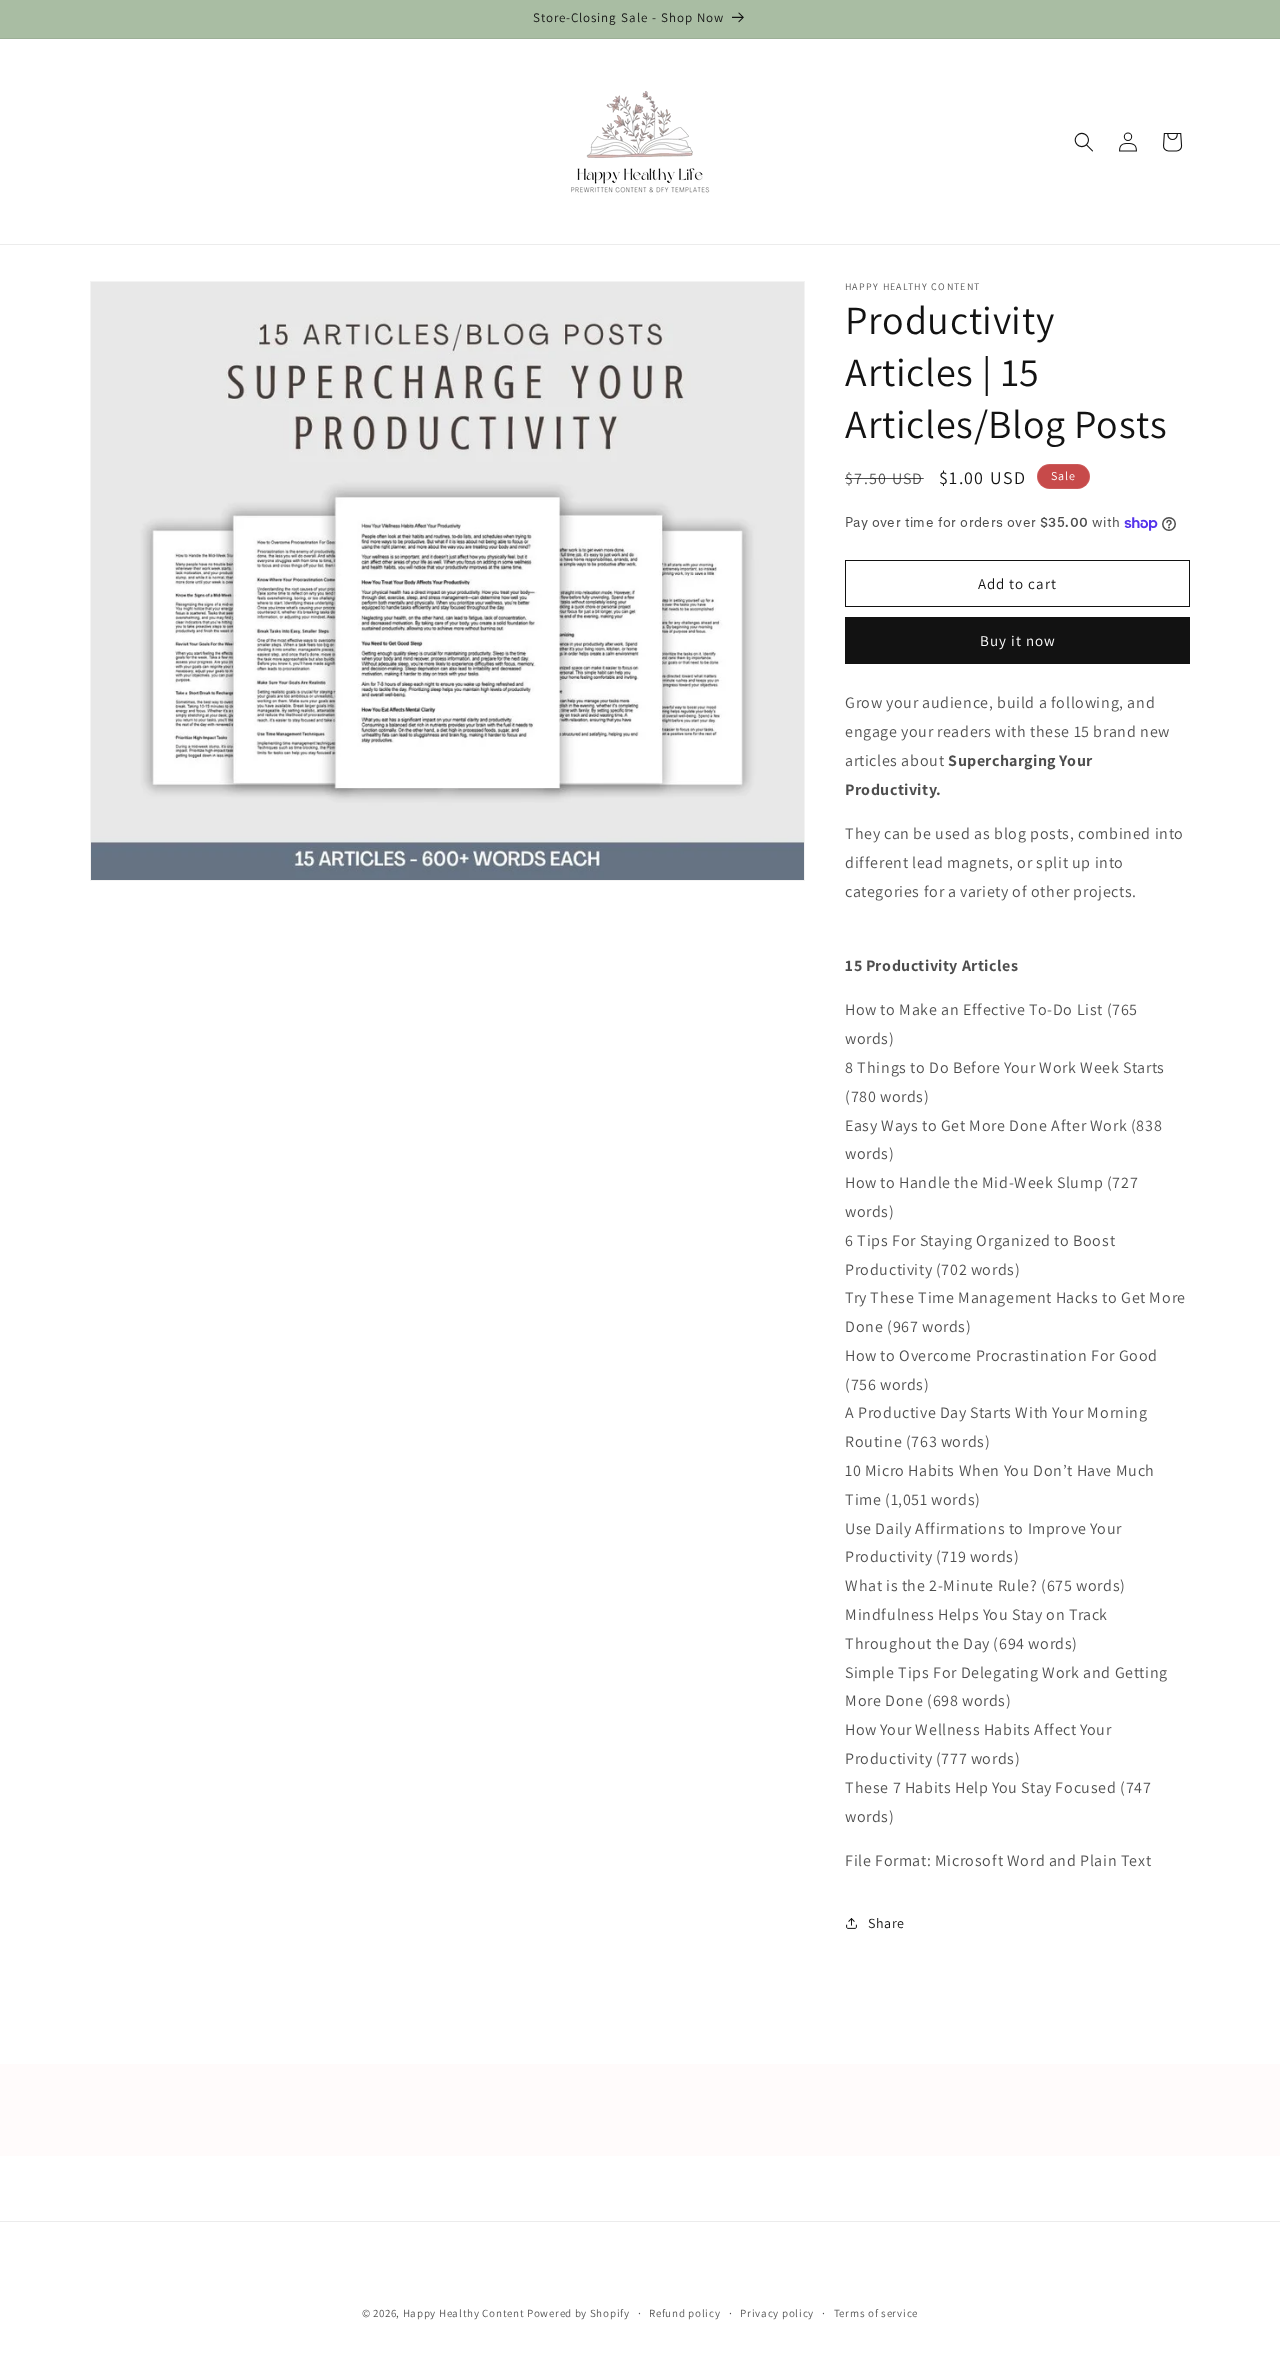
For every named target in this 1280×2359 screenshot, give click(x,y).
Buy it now (1018, 640)
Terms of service (876, 2312)
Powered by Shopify (578, 2313)
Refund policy (684, 2312)
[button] (1084, 142)
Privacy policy (777, 2312)
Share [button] (886, 1923)
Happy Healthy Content (464, 2313)
